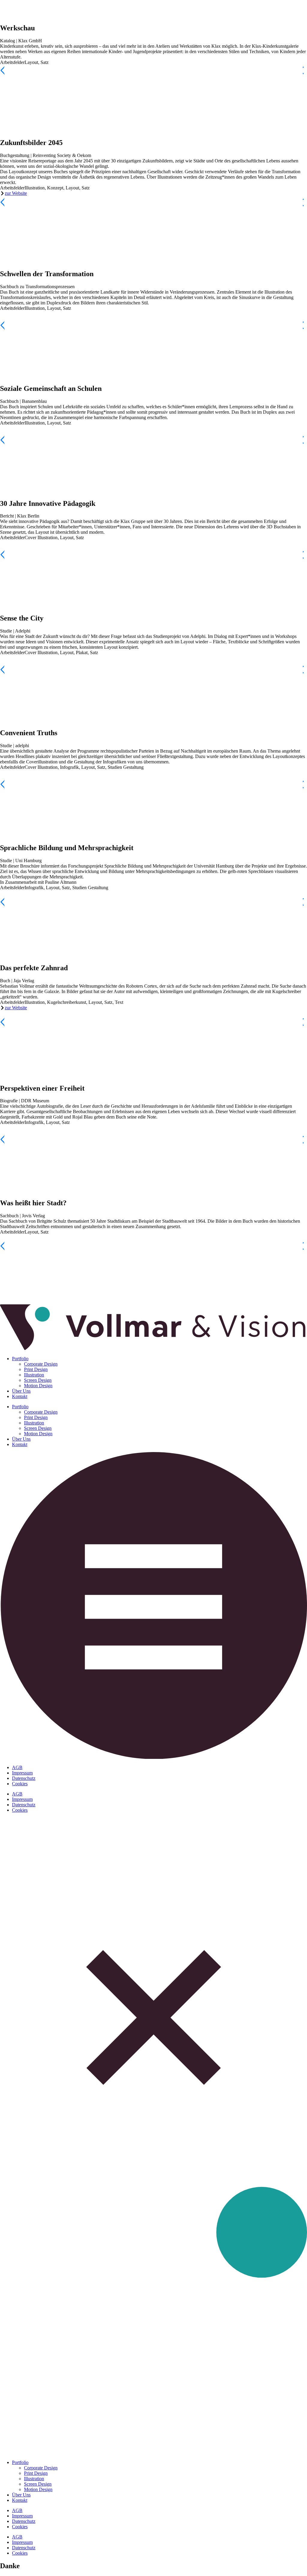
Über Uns (21, 1391)
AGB (17, 1767)
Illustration (34, 1375)
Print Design (36, 1369)
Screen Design (38, 1380)
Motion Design (38, 1386)
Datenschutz (24, 1778)
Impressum (22, 1773)
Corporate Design (41, 1364)
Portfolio (20, 1359)
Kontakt (20, 1396)
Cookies (20, 1784)
